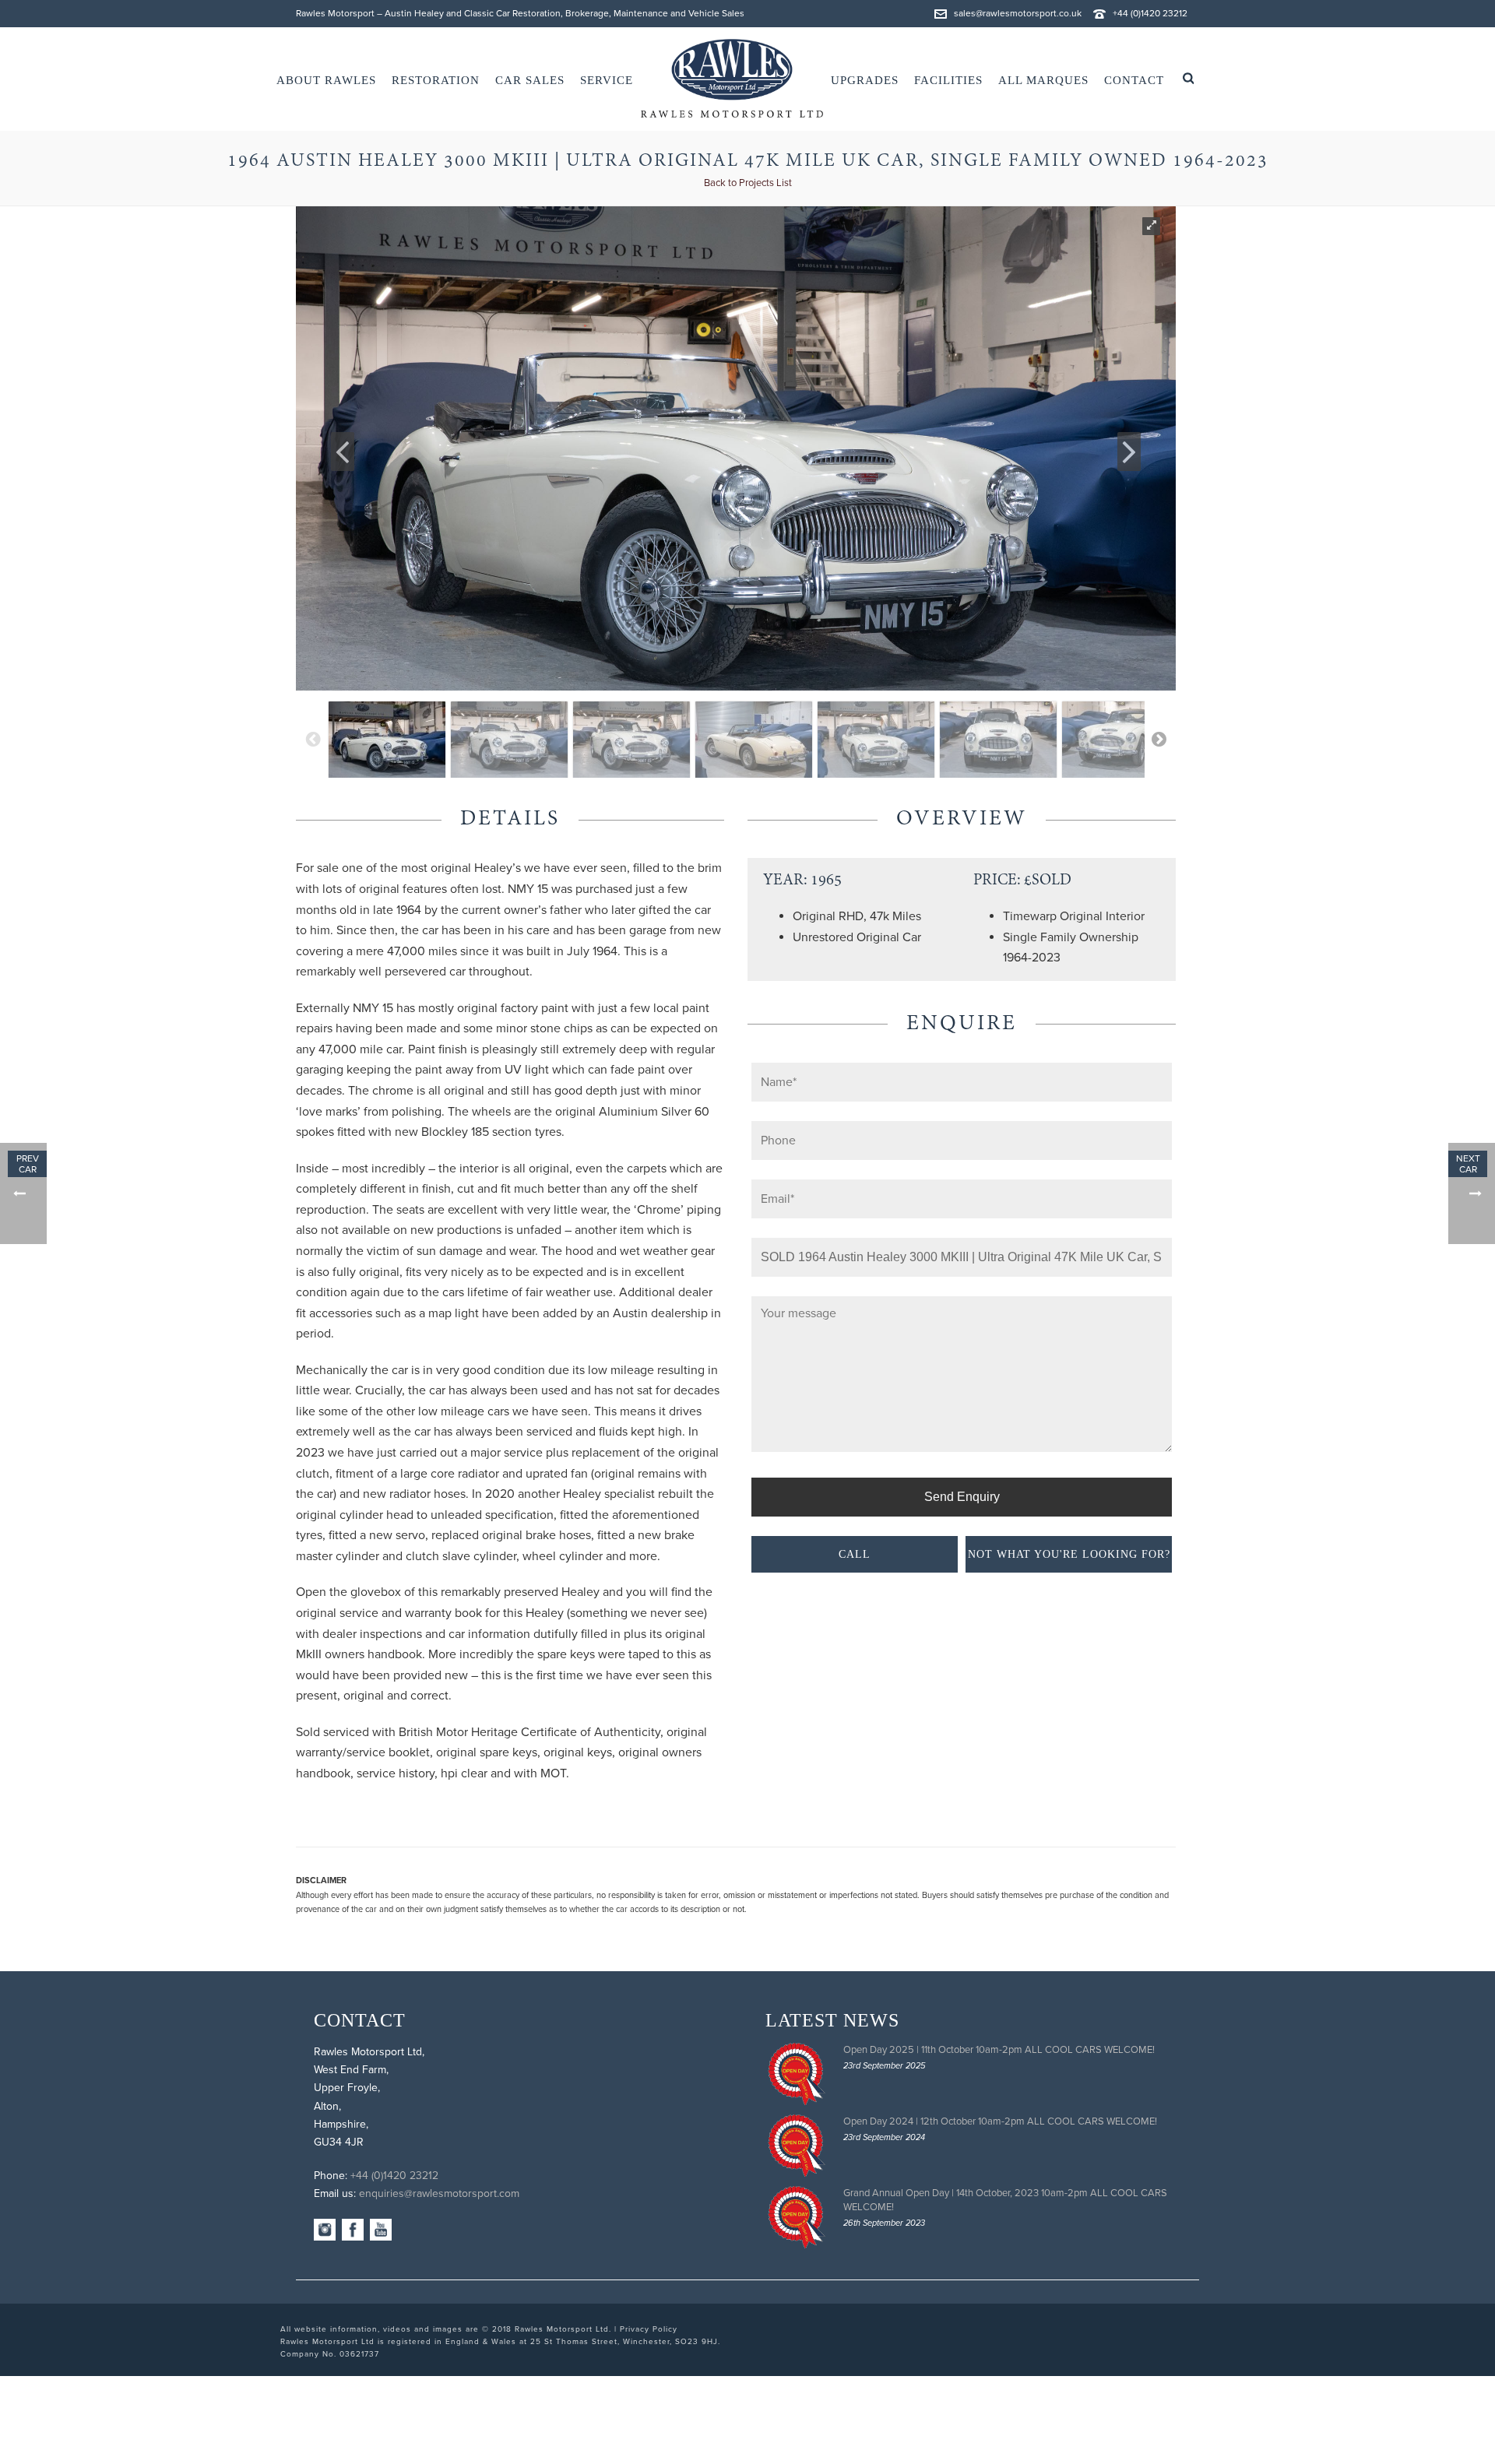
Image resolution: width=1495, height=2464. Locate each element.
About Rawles (326, 80)
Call (855, 1554)
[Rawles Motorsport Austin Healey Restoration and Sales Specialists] (732, 79)
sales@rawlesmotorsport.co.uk (1018, 13)
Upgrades (865, 80)
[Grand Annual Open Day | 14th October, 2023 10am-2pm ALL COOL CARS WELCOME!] (797, 2217)
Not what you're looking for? (1069, 1554)
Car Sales (530, 80)
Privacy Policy (649, 2329)
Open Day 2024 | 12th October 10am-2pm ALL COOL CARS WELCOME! (1000, 2121)
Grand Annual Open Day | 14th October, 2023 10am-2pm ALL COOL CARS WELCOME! (1005, 2200)
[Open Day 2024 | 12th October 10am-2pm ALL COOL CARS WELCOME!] (797, 2146)
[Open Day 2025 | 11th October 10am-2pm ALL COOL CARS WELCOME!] (797, 2074)
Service (607, 80)
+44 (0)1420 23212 (1150, 13)
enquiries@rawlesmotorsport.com (439, 2193)
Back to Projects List (748, 183)
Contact (1134, 80)
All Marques (1043, 80)
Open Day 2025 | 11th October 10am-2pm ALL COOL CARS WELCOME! (999, 2050)
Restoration (436, 80)
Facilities (948, 80)
